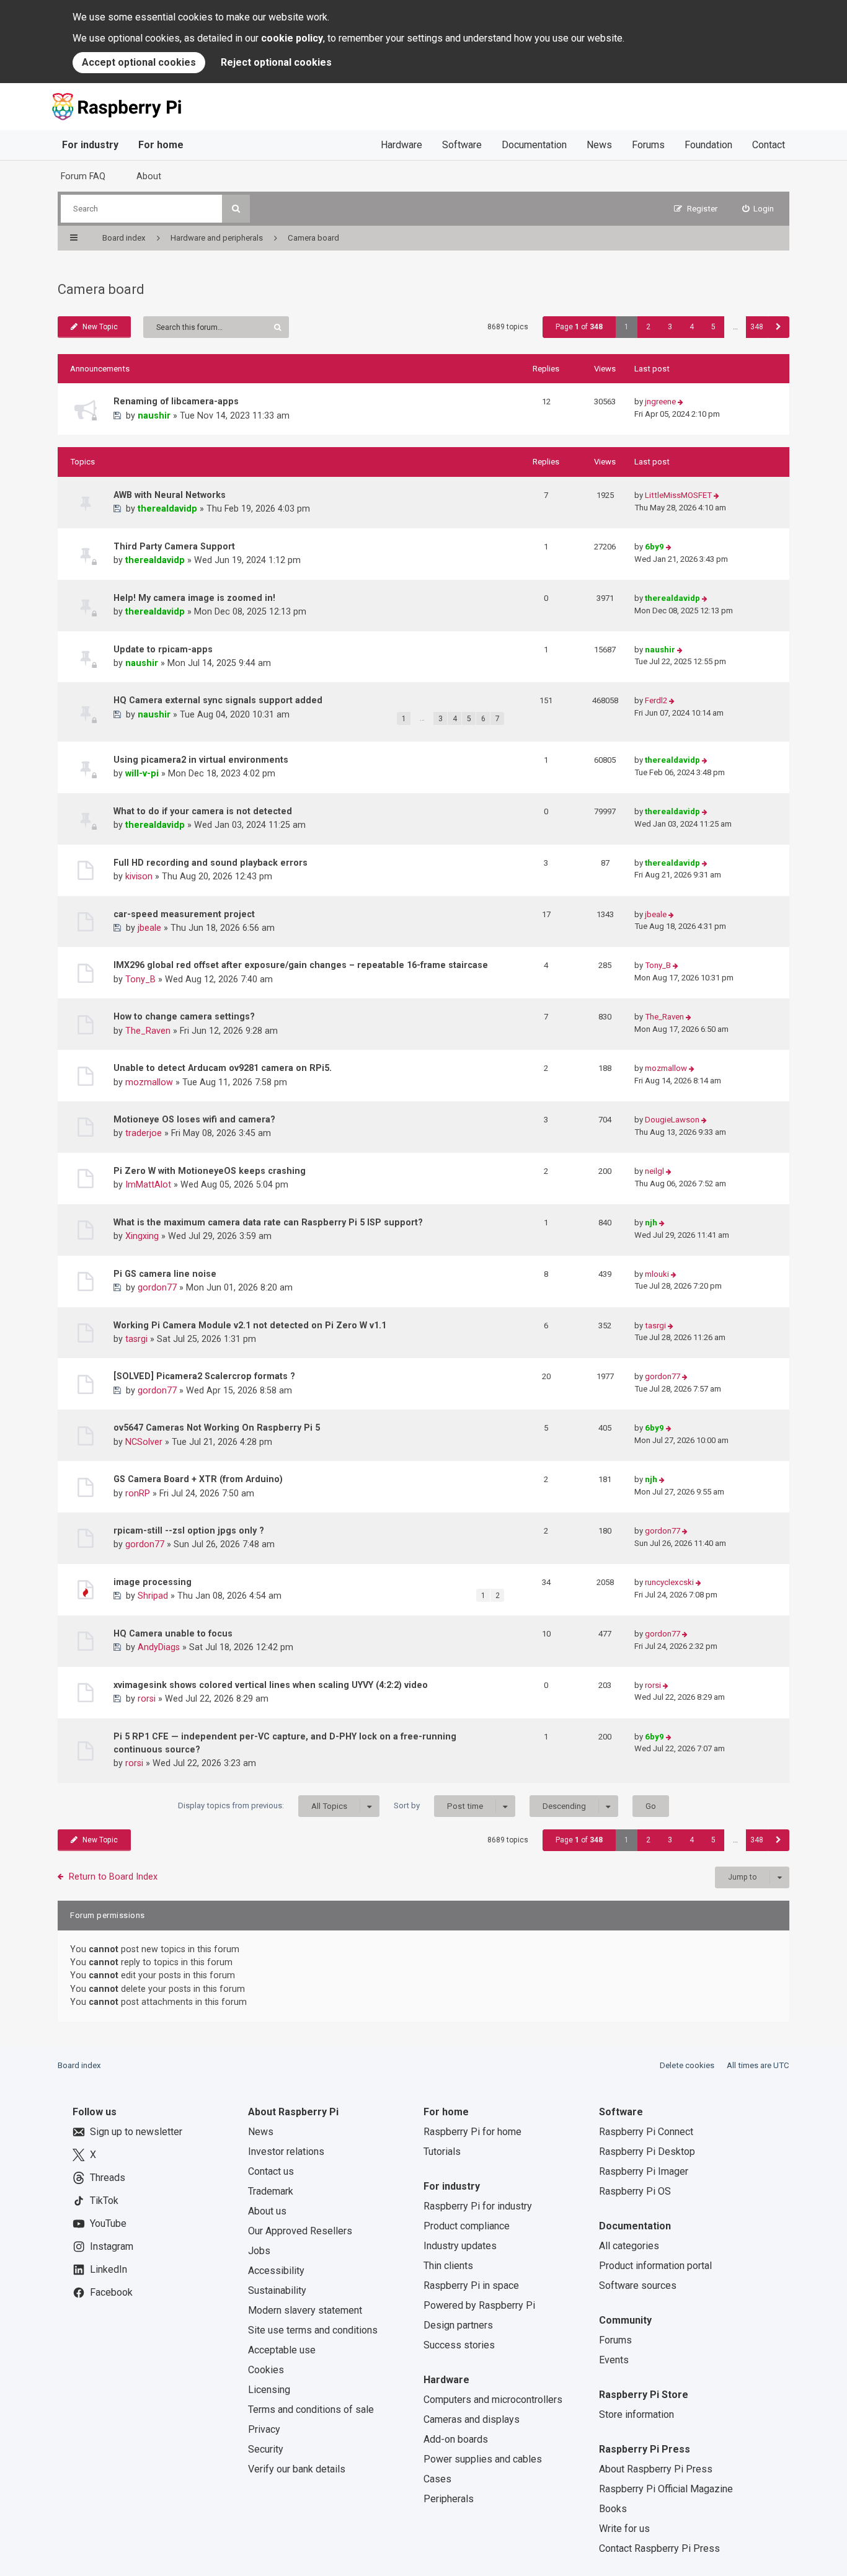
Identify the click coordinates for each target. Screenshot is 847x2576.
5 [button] (713, 327)
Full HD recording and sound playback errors (211, 863)
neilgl (654, 1171)
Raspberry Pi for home (472, 2132)
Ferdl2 (656, 700)
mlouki (657, 1274)
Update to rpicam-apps (163, 649)
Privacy (264, 2429)
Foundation (708, 145)
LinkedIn (109, 2269)
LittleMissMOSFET (678, 495)
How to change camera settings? (184, 1016)
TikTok (104, 2201)
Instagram (112, 2246)
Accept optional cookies (139, 62)
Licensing (269, 2390)
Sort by (438, 1806)
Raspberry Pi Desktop (647, 2152)
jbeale (149, 928)
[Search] (236, 209)
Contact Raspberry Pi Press (659, 2548)
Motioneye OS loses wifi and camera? (194, 1119)
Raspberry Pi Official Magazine (666, 2489)
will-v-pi (142, 773)
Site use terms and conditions (313, 2330)
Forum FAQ (83, 176)
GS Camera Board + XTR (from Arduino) (198, 1479)
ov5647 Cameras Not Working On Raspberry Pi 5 (217, 1428)
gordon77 (157, 1287)
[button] (778, 327)
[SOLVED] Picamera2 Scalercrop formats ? (204, 1376)
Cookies (266, 2370)
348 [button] (757, 327)
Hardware (401, 145)
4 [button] (692, 327)
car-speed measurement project (184, 914)
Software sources (638, 2285)
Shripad (153, 1596)
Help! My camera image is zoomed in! (194, 598)
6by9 (654, 547)
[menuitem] (758, 209)
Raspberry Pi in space (471, 2285)
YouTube (108, 2223)
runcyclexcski (669, 1582)
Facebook (111, 2292)
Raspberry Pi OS (635, 2191)
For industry (90, 145)
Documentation (534, 145)
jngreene (660, 402)
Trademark (271, 2191)
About (149, 176)
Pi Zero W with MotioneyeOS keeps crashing (210, 1171)
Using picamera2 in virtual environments (201, 760)
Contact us (271, 2171)
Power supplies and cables (483, 2459)
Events (614, 2360)
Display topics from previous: (263, 1806)
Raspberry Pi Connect (646, 2132)
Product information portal (655, 2266)
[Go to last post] (681, 402)
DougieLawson (672, 1120)
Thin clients (448, 2266)
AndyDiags (159, 1647)
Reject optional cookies (276, 62)
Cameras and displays (472, 2419)
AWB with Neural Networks (170, 495)
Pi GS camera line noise (165, 1274)
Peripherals (449, 2499)
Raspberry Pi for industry (478, 2206)
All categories (629, 2246)
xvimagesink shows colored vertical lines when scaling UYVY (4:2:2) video (271, 1685)
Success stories (459, 2345)
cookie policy (292, 38)
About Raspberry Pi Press (656, 2469)
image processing (153, 1582)
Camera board (101, 289)
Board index (79, 2065)
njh (651, 1223)
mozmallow (149, 1082)
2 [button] (648, 327)
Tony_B (140, 979)
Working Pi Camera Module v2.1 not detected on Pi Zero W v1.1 (250, 1325)
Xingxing (142, 1236)
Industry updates (460, 2246)
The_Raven (148, 1031)
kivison (139, 876)
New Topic (100, 327)
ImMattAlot (148, 1184)
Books (613, 2509)
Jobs (259, 2251)
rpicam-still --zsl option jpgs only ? (189, 1530)
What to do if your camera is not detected (203, 811)
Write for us (624, 2529)
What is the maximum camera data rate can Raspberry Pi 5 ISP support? (268, 1222)
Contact (769, 145)
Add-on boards (456, 2439)
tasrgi (136, 1339)
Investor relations (286, 2152)
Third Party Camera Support (174, 546)
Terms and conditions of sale (311, 2409)
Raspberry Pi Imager (644, 2171)
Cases (437, 2479)
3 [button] (670, 327)
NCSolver (144, 1442)
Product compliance (467, 2226)
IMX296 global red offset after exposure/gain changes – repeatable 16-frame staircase (301, 965)
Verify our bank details (297, 2469)
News (599, 145)
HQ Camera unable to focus (173, 1633)
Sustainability (277, 2290)
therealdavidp (167, 509)
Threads (108, 2178)
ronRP (138, 1493)
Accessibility (276, 2271)
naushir (154, 415)
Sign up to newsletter (136, 2132)
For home (161, 145)
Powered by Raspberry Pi (479, 2305)
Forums (648, 145)
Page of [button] (579, 327)
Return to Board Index (113, 1876)
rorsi (147, 1699)
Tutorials (442, 2152)
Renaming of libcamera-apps (176, 401)
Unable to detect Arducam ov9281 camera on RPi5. (223, 1068)
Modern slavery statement (305, 2310)
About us (267, 2211)
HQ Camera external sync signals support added (218, 700)
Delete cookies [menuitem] (687, 2065)
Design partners (458, 2325)
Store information (636, 2414)
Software (462, 145)
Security (266, 2449)
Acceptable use (282, 2350)
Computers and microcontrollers (493, 2400)
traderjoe (144, 1133)
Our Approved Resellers (300, 2231)
